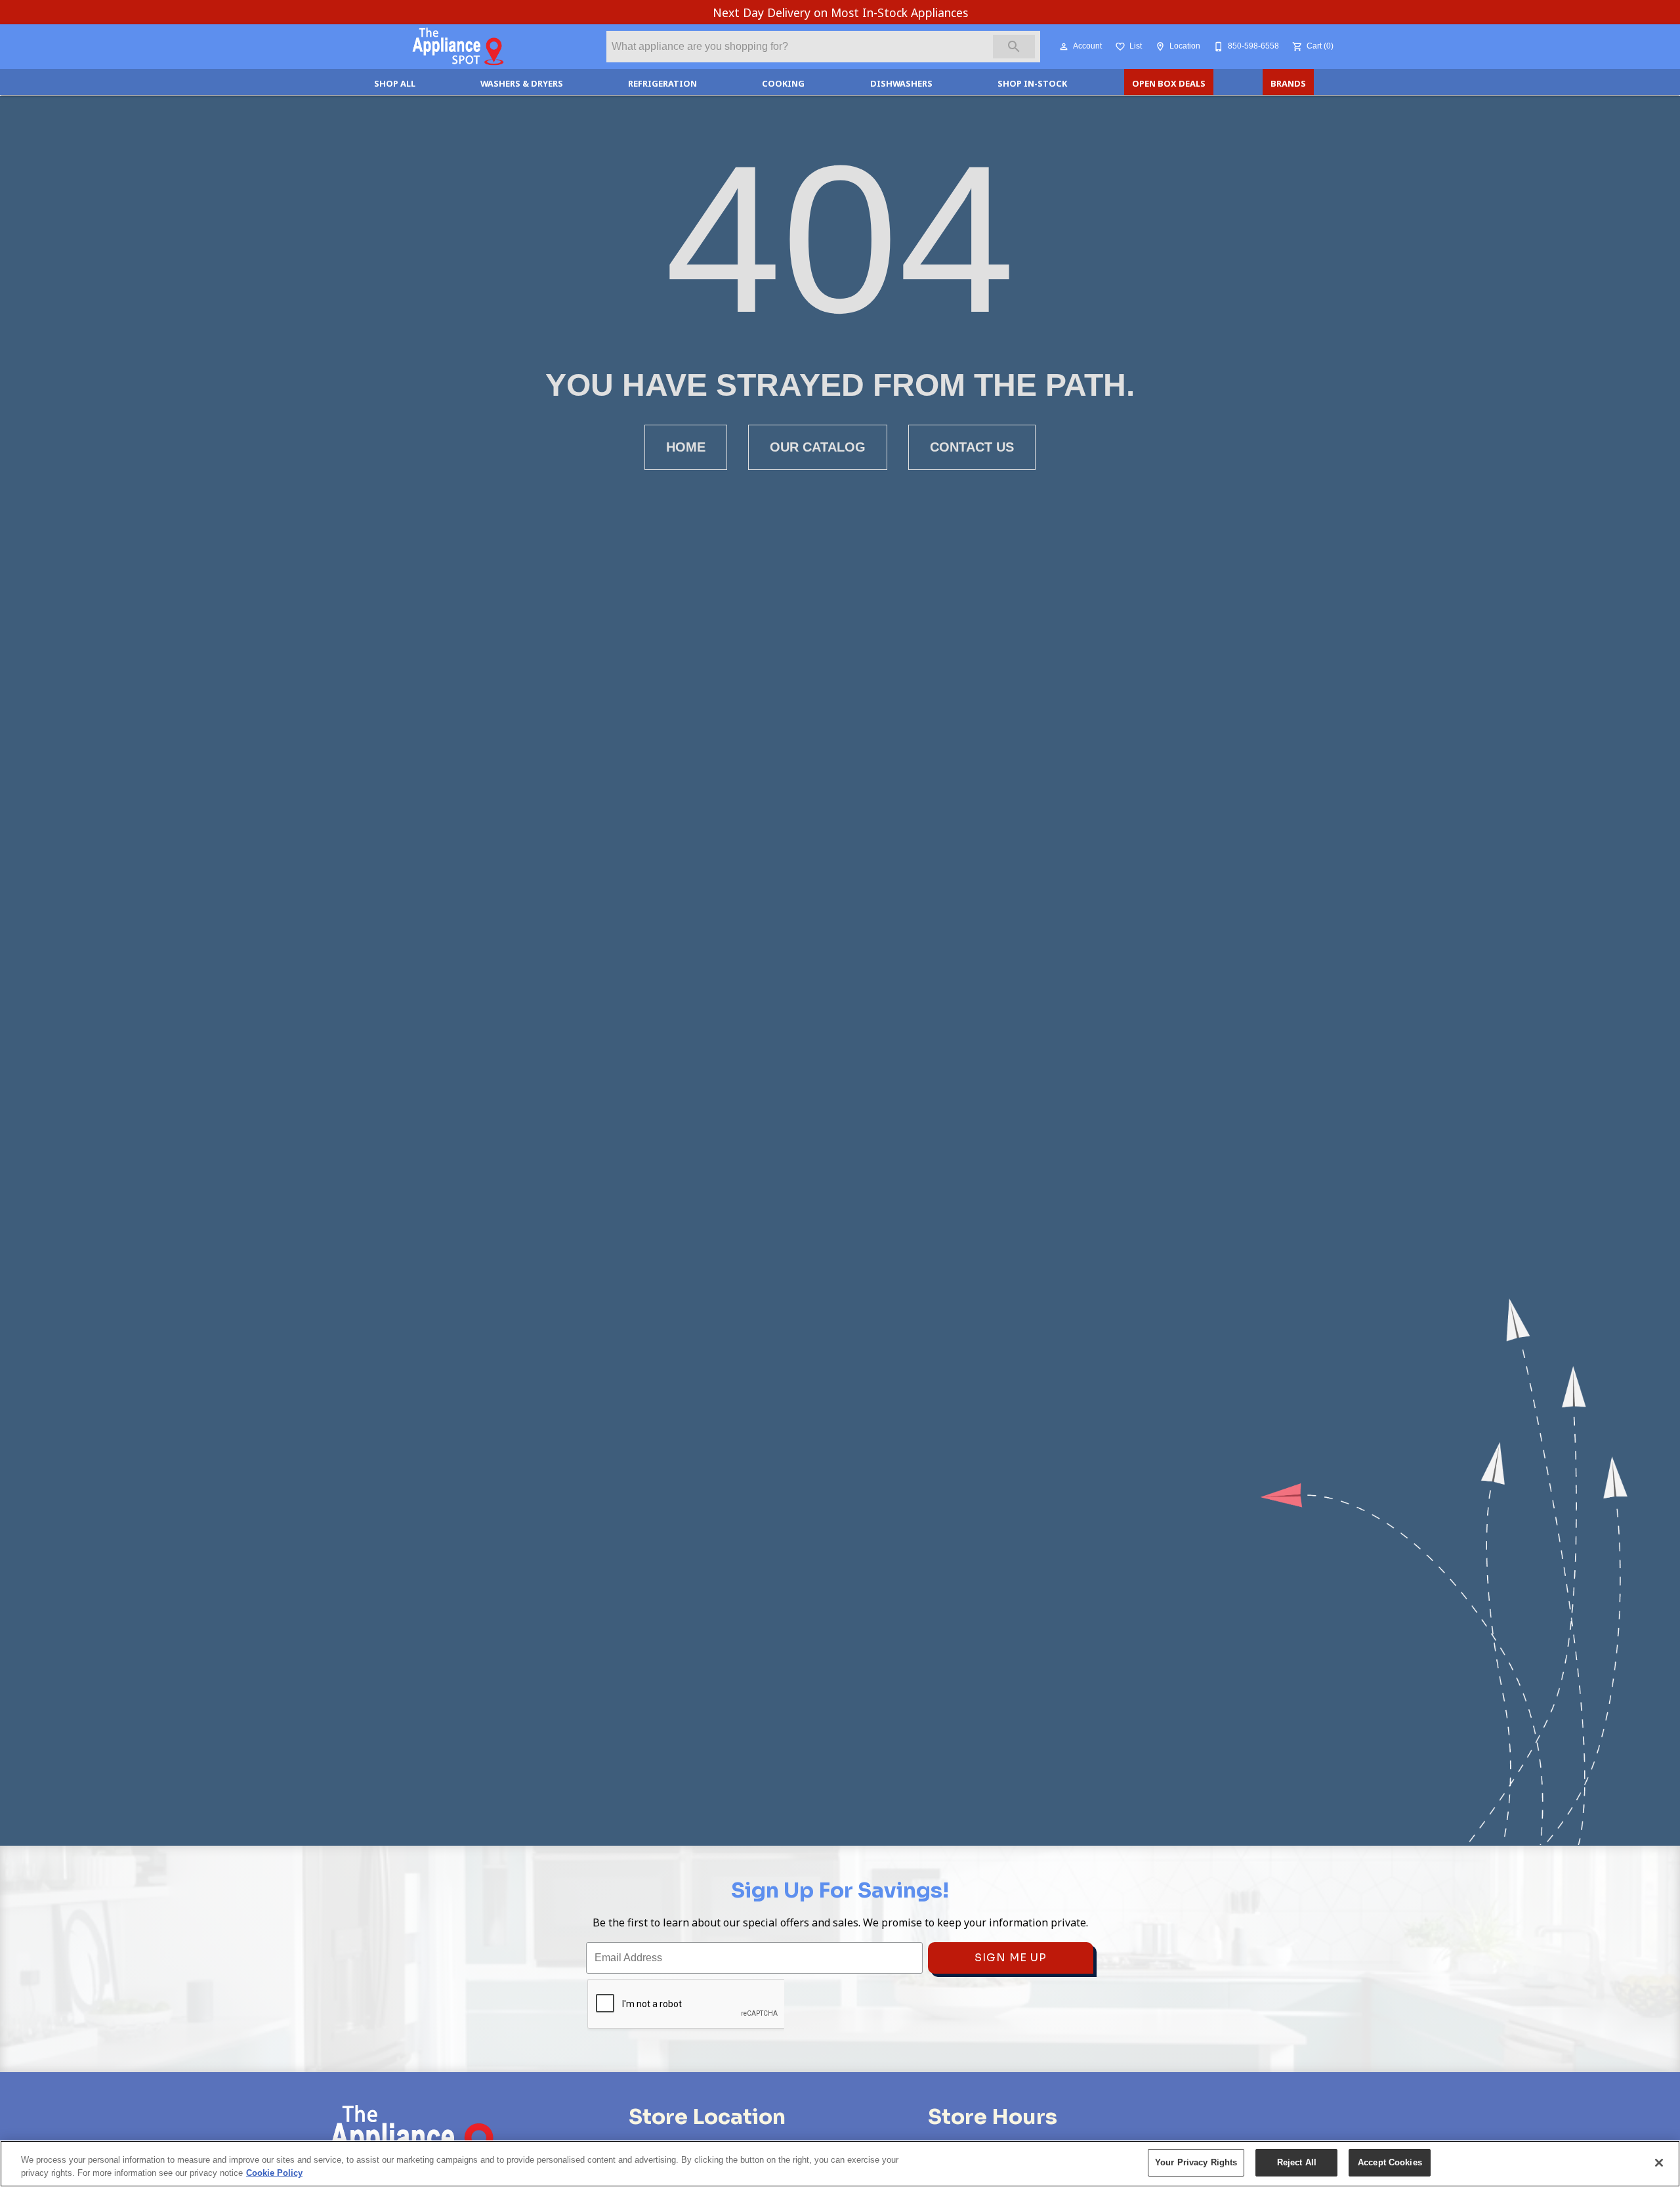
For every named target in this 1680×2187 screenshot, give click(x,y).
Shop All (395, 83)
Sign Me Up (1011, 1958)
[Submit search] (1014, 47)
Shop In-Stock (1032, 83)
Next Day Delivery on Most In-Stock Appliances (840, 12)
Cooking (783, 83)
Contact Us (972, 447)
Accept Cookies (1390, 2162)
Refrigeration (662, 83)
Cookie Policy (274, 2173)
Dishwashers (901, 83)
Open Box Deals (1169, 83)
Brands (1288, 83)
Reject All (1297, 2162)
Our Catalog (818, 447)
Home (686, 447)
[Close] (1659, 2163)
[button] (1064, 47)
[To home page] (458, 47)
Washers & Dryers (522, 83)
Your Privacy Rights (1196, 2162)
